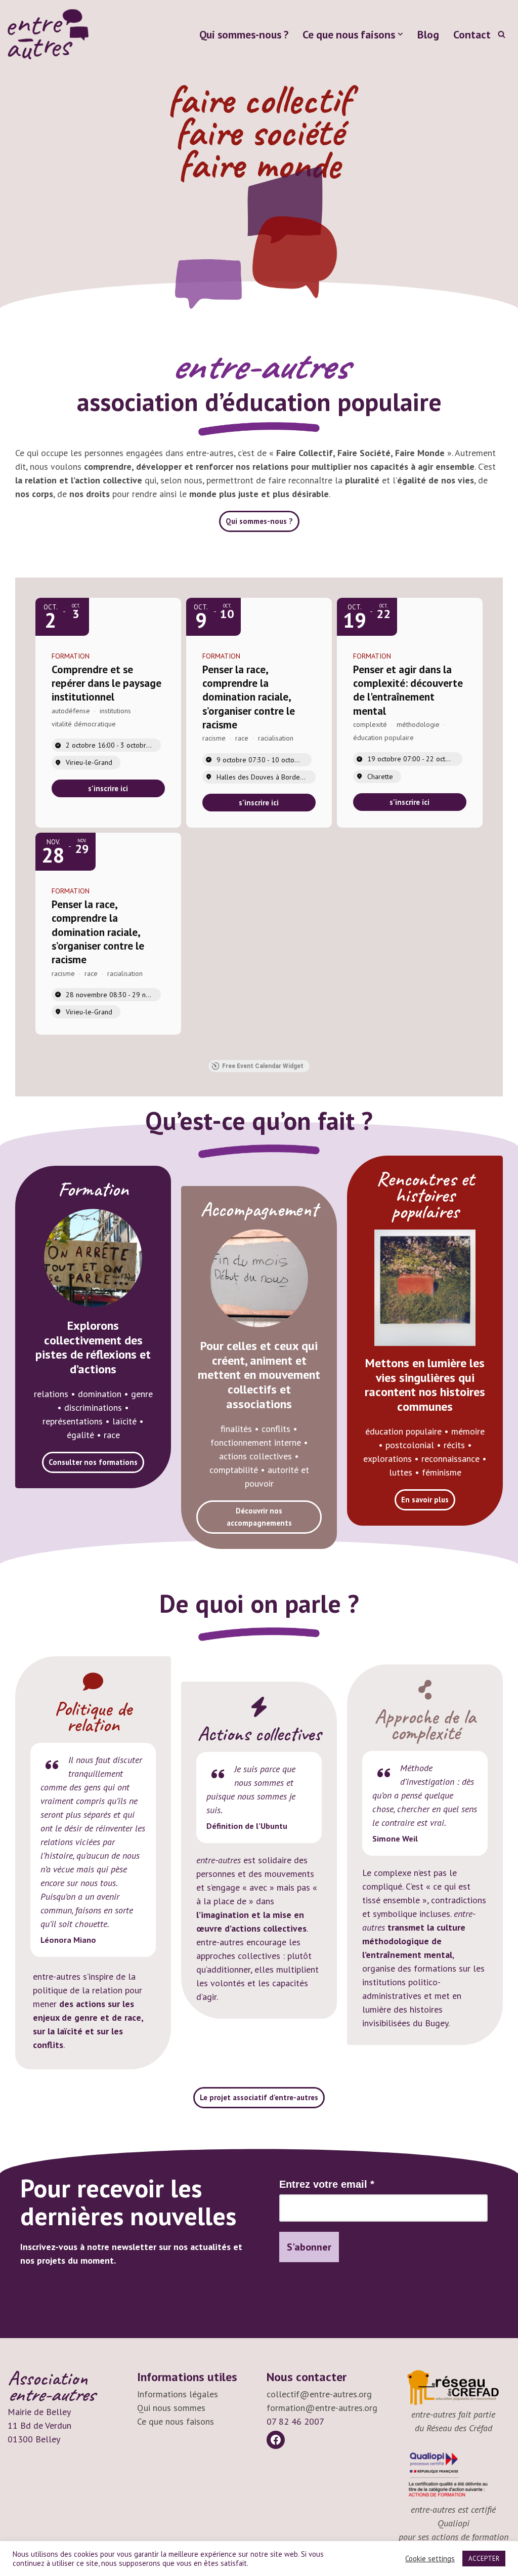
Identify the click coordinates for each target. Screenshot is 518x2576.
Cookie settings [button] (430, 2559)
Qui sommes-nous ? (244, 34)
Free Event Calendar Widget (263, 1066)
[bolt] (259, 1707)
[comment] (93, 1682)
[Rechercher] (502, 34)
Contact (472, 34)
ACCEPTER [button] (484, 2559)
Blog (428, 34)
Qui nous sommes (171, 2408)
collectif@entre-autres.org (319, 2394)
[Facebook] (276, 2440)
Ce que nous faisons (176, 2421)
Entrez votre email (327, 2184)
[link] (108, 788)
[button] (400, 34)
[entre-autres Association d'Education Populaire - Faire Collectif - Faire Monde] (48, 34)
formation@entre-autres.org (322, 2408)
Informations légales (178, 2394)
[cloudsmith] (425, 1690)
